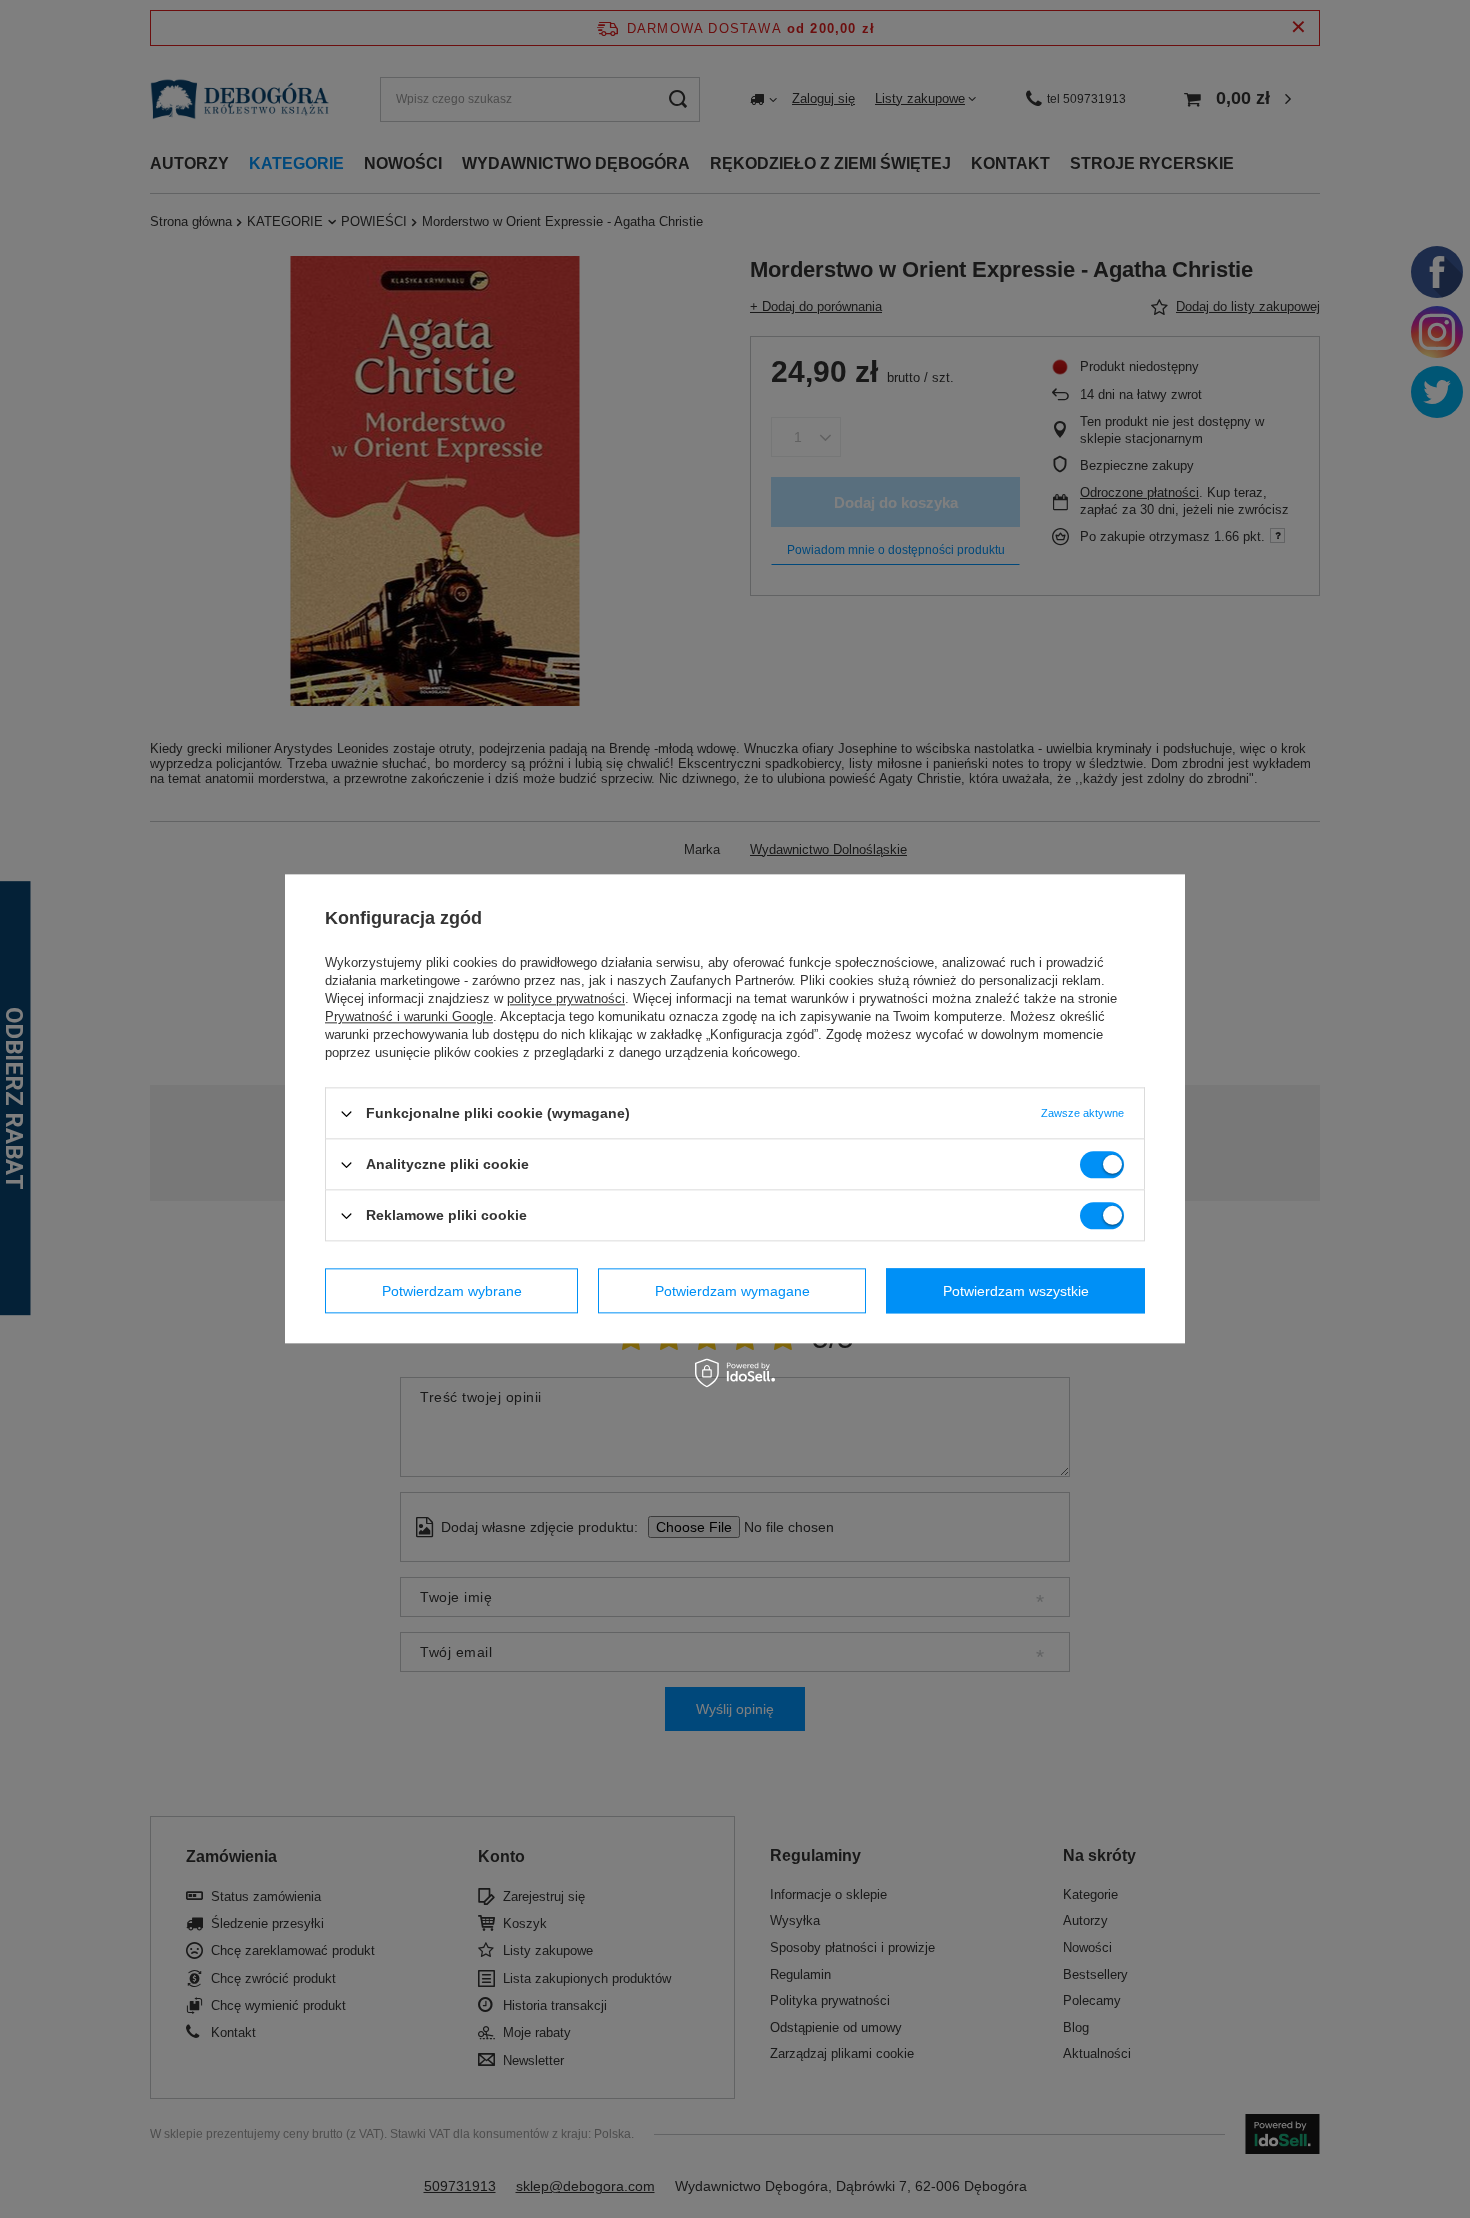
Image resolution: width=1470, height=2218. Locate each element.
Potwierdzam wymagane (732, 1291)
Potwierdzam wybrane (452, 1291)
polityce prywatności (566, 998)
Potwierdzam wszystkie (1016, 1291)
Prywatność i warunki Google (409, 1016)
